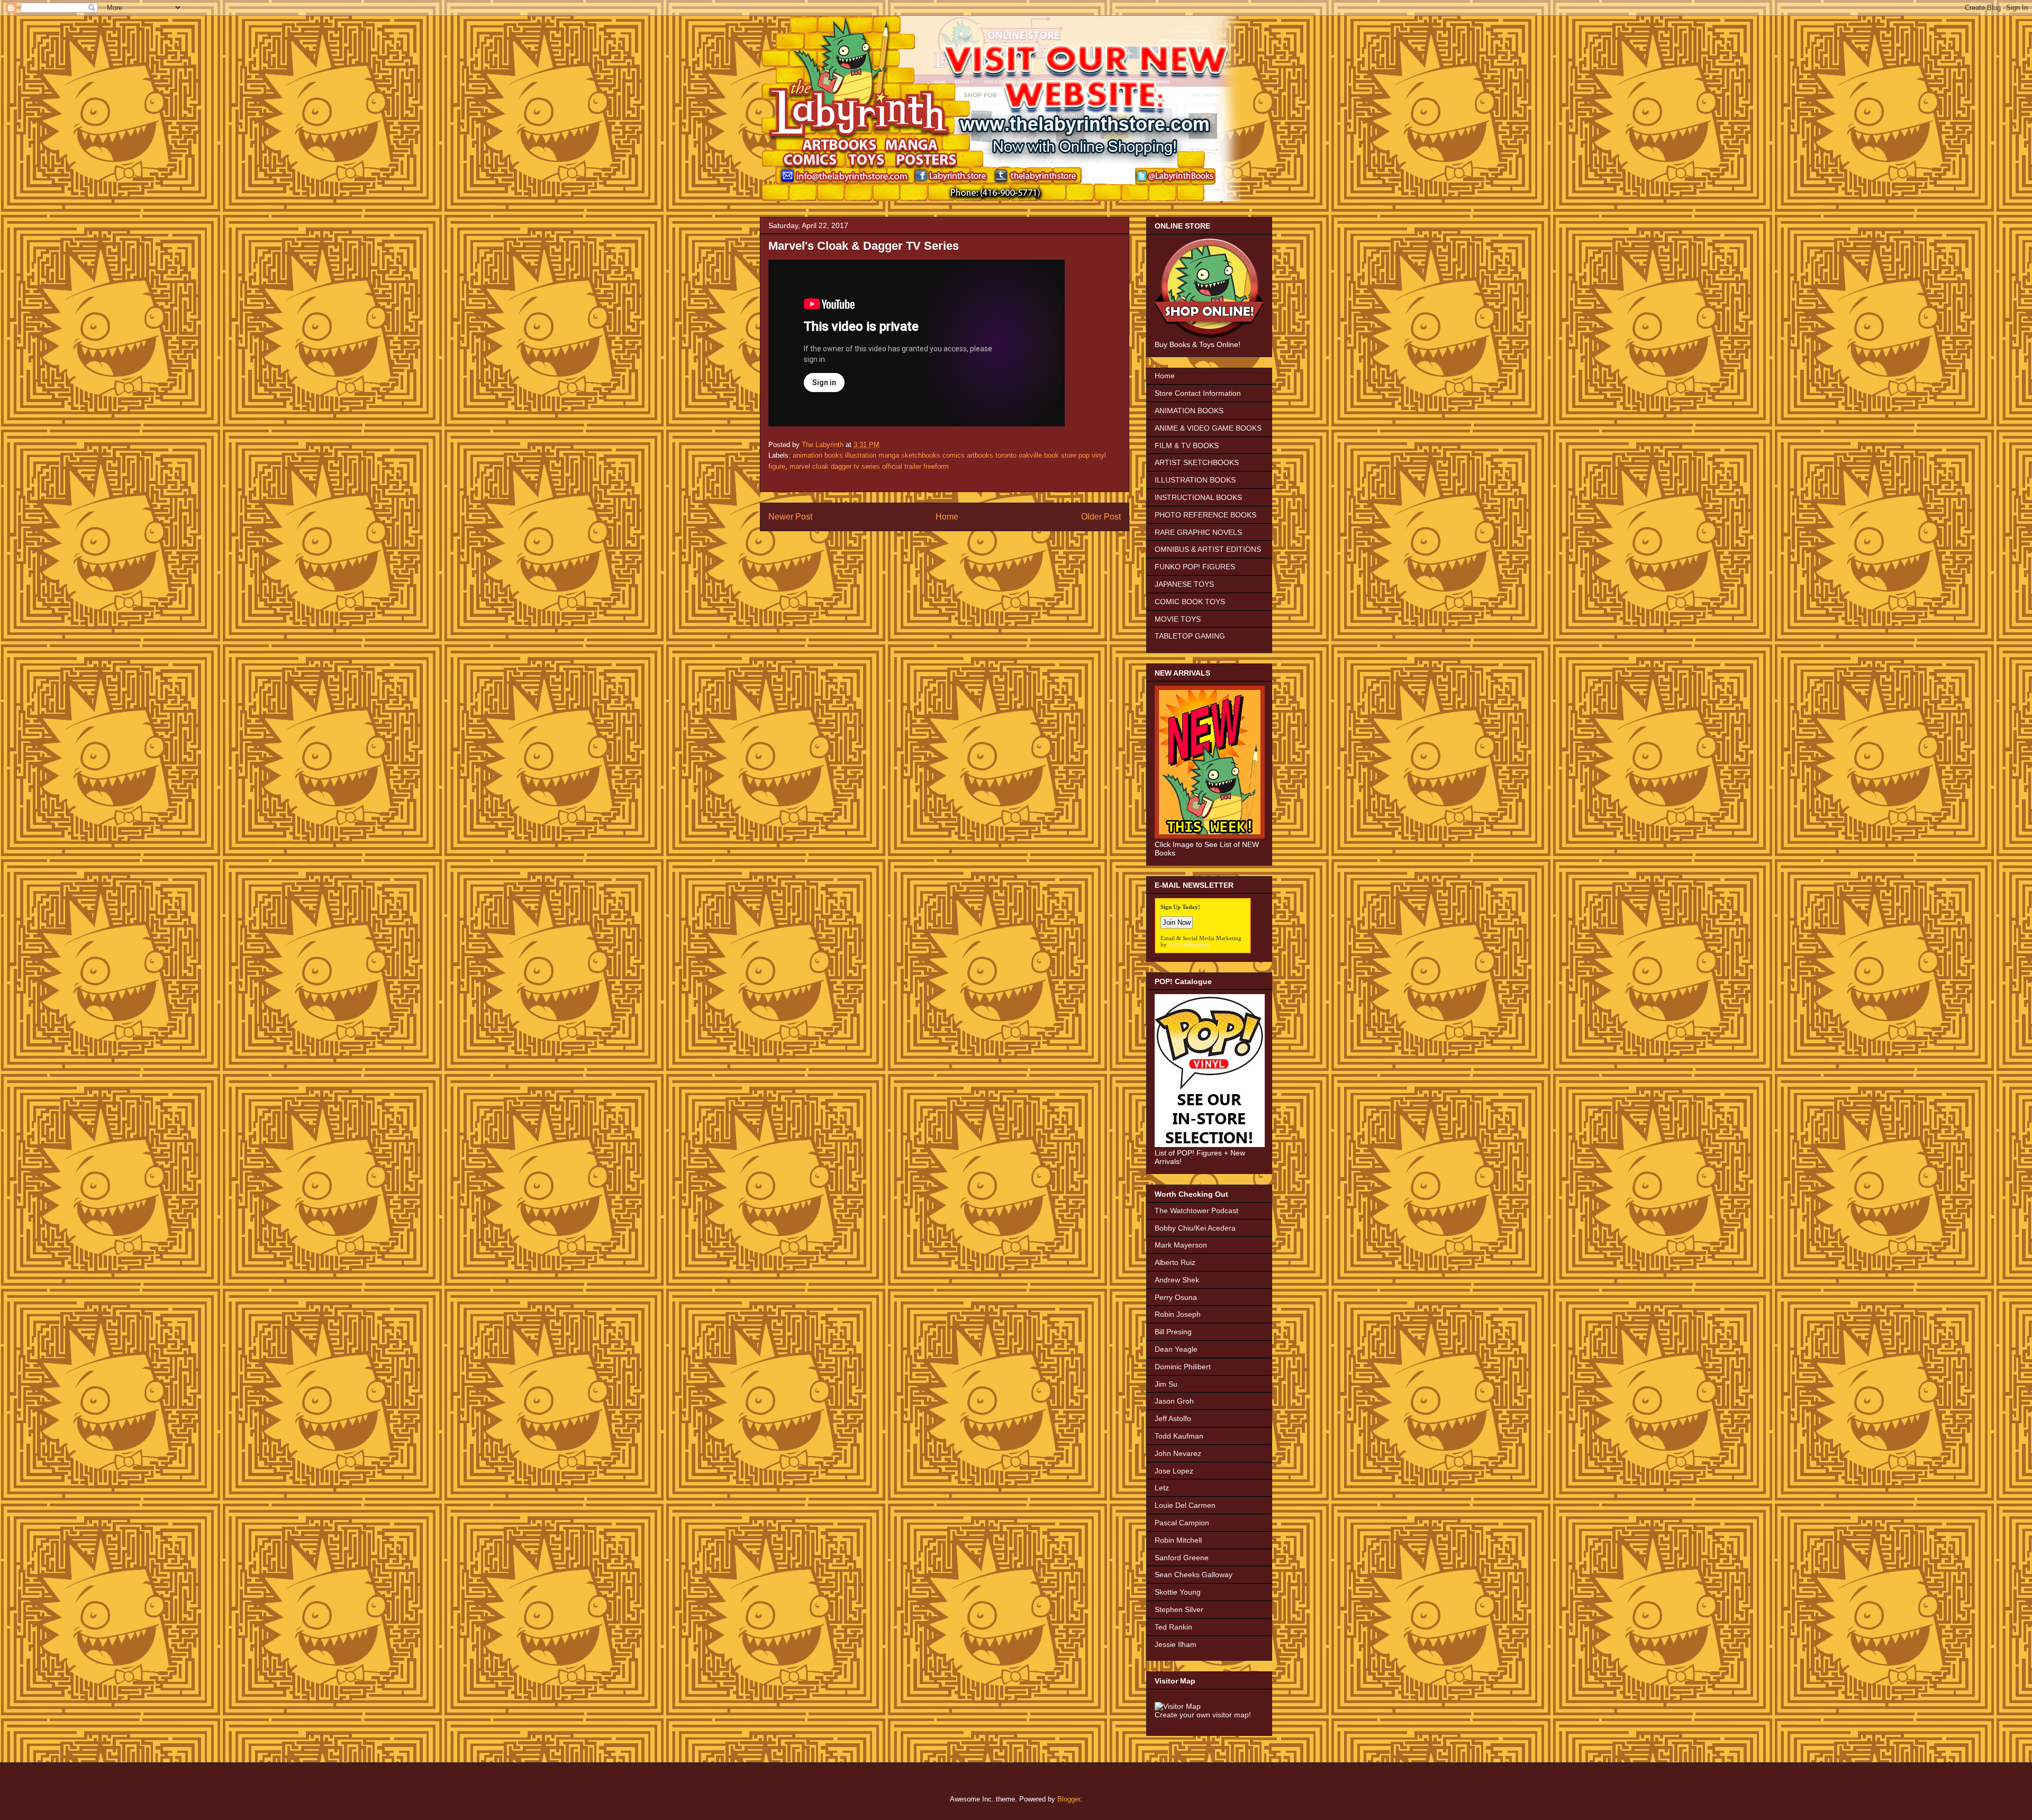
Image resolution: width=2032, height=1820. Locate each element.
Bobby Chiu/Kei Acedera (1195, 1228)
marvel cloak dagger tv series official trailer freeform (869, 466)
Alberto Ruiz (1175, 1262)
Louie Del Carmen (1185, 1505)
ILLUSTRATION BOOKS (1195, 480)
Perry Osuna (1176, 1297)
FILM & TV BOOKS (1187, 445)
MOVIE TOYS (1178, 619)
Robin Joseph (1178, 1314)
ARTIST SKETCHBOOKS (1197, 462)
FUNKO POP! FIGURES (1195, 567)
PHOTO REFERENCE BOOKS (1205, 515)
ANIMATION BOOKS (1189, 411)
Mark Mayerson (1181, 1245)
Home (947, 517)
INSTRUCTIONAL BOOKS (1198, 497)
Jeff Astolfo (1173, 1418)
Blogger (1069, 1799)
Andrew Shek (1177, 1280)
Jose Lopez (1174, 1471)
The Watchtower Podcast (1196, 1211)
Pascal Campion (1182, 1523)
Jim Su (1166, 1384)
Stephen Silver (1179, 1609)
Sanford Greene (1182, 1558)
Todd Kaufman (1179, 1436)
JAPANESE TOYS (1184, 584)
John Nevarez (1178, 1453)
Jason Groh (1174, 1401)
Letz (1162, 1488)
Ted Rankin (1173, 1627)
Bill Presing (1173, 1332)
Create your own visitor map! (1203, 1715)
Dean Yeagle (1176, 1349)
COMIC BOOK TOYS (1190, 602)
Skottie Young (1178, 1592)
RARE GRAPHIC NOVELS (1198, 532)
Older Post (1101, 517)
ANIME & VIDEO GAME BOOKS (1208, 428)
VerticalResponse (1189, 944)
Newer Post (790, 517)
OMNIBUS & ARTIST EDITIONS (1208, 549)
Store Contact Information (1198, 393)
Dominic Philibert (1183, 1367)
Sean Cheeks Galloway (1194, 1575)
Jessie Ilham (1176, 1644)
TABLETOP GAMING (1190, 636)
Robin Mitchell (1178, 1540)
